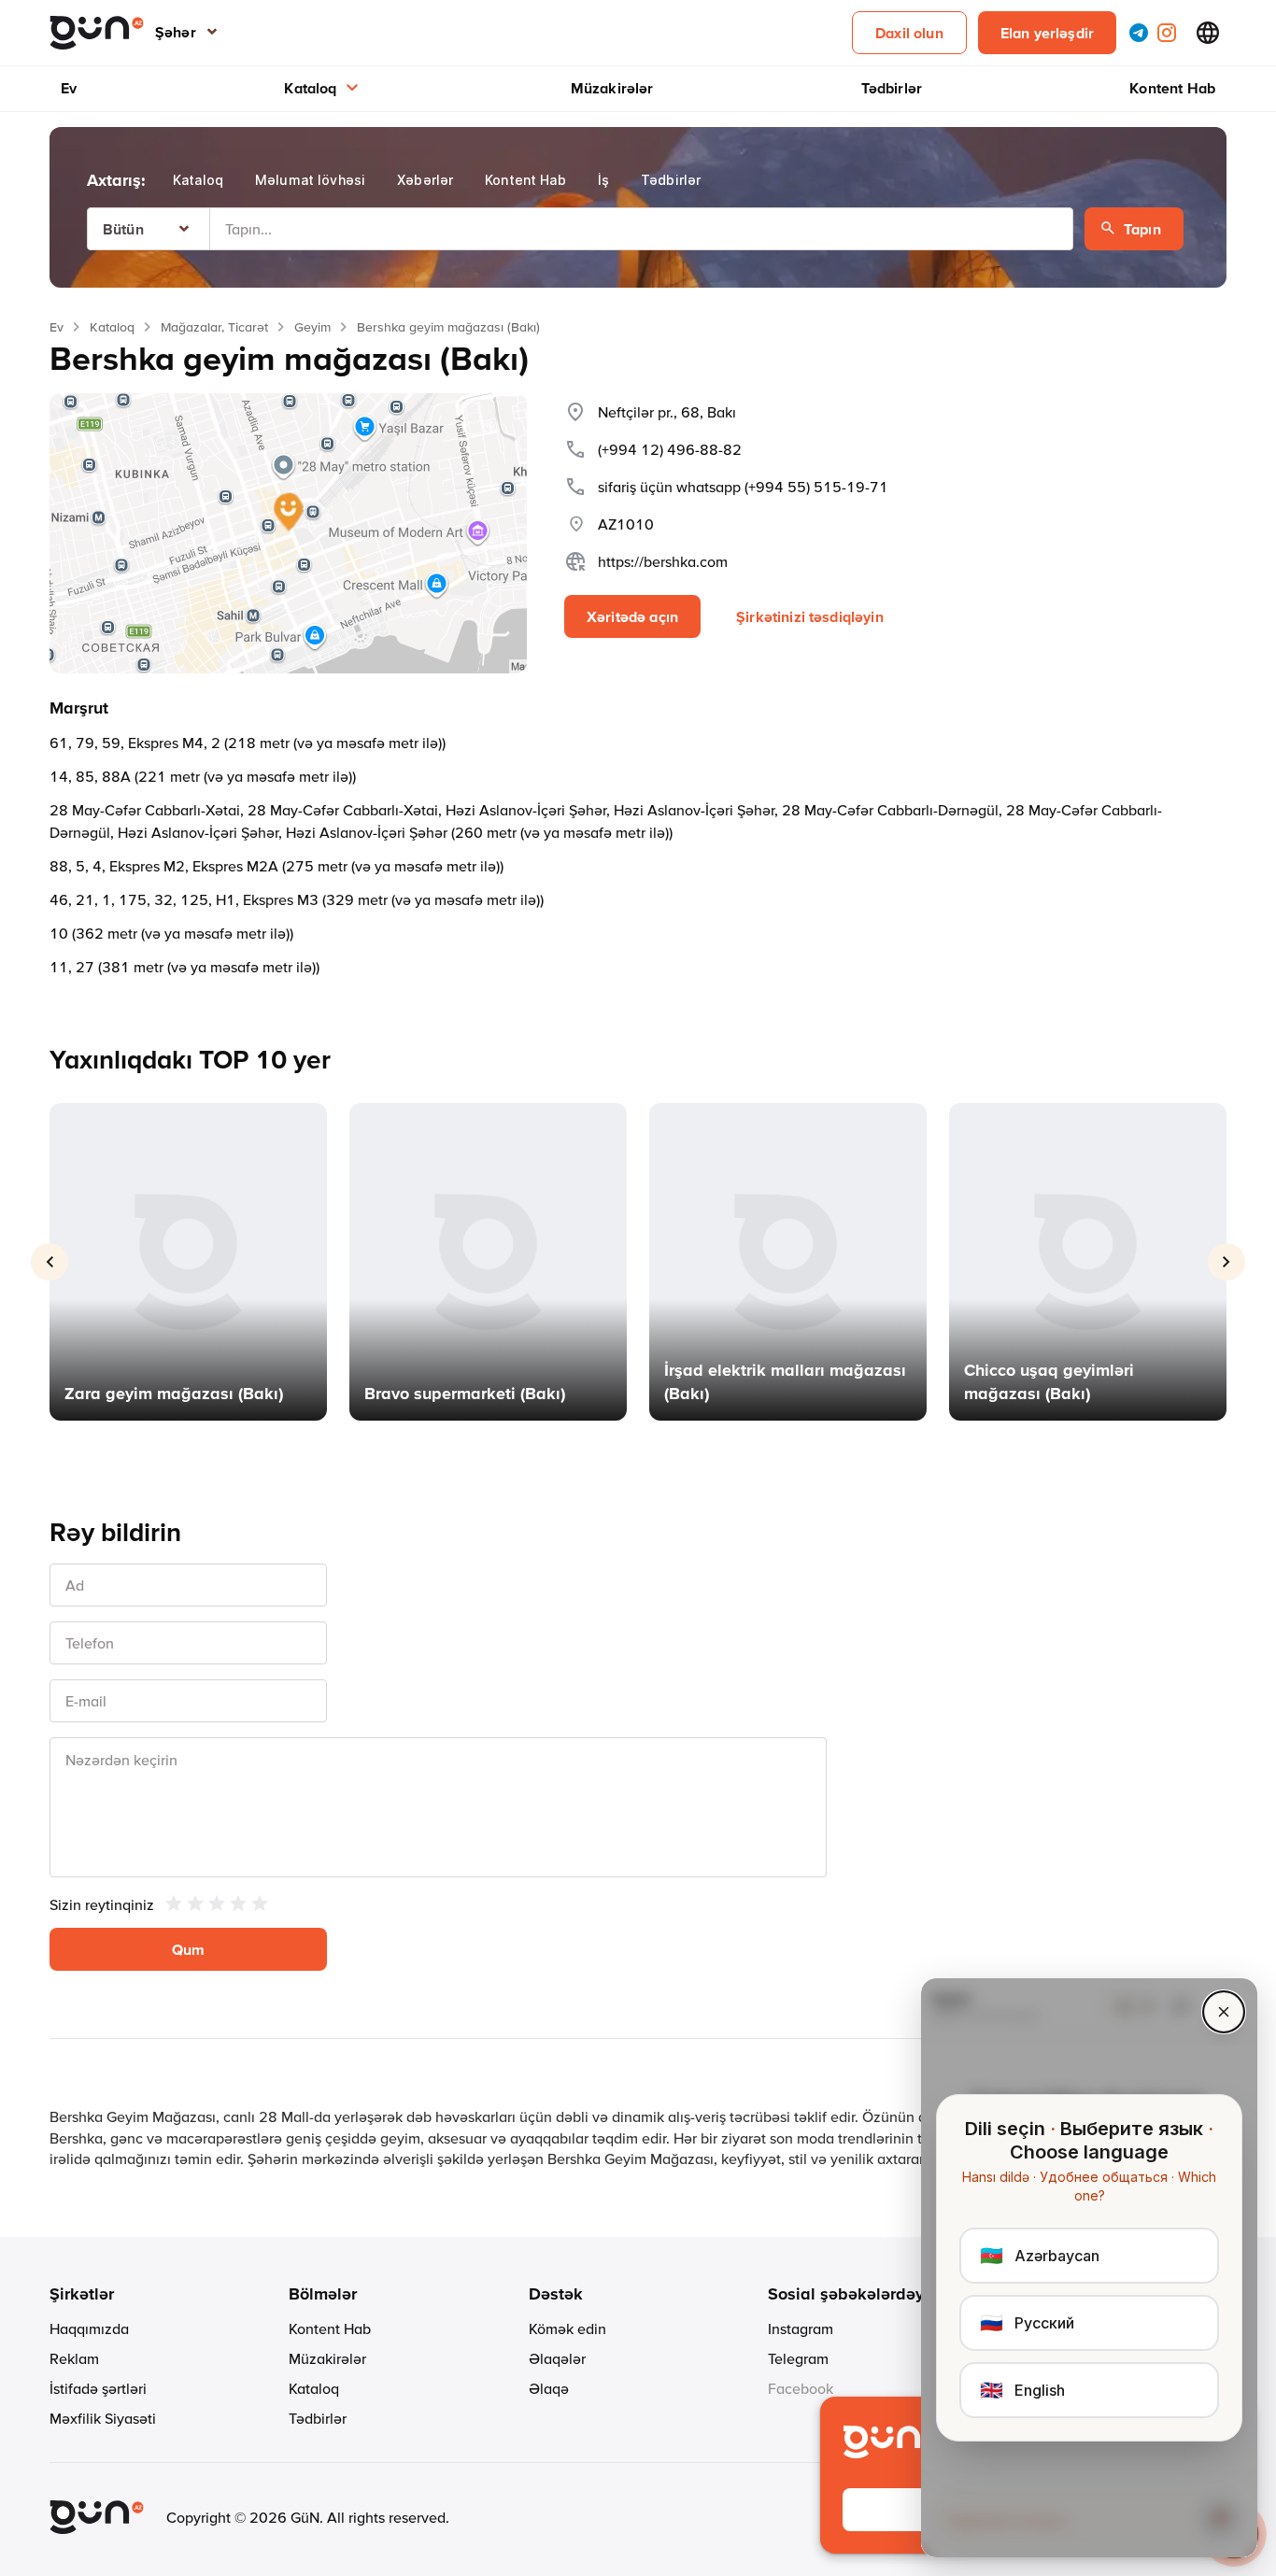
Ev (69, 88)
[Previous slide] (50, 1262)
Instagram (801, 2328)
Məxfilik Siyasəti (103, 2418)
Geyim (312, 327)
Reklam (74, 2358)
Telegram (798, 2358)
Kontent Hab (1172, 88)
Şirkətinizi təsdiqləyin (810, 616)
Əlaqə (549, 2388)
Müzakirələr (612, 88)
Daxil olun (909, 33)
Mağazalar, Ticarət (214, 327)
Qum (188, 1949)
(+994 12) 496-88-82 (670, 449)
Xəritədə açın (632, 616)
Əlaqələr (557, 2358)
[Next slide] (1226, 1262)
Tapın (1142, 229)
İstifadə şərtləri (98, 2388)
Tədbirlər (892, 88)
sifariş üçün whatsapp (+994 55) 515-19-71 (743, 487)
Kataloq (310, 88)
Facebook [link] (801, 2388)
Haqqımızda (89, 2328)
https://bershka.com (663, 561)
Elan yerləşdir (1047, 33)
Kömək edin (567, 2328)
